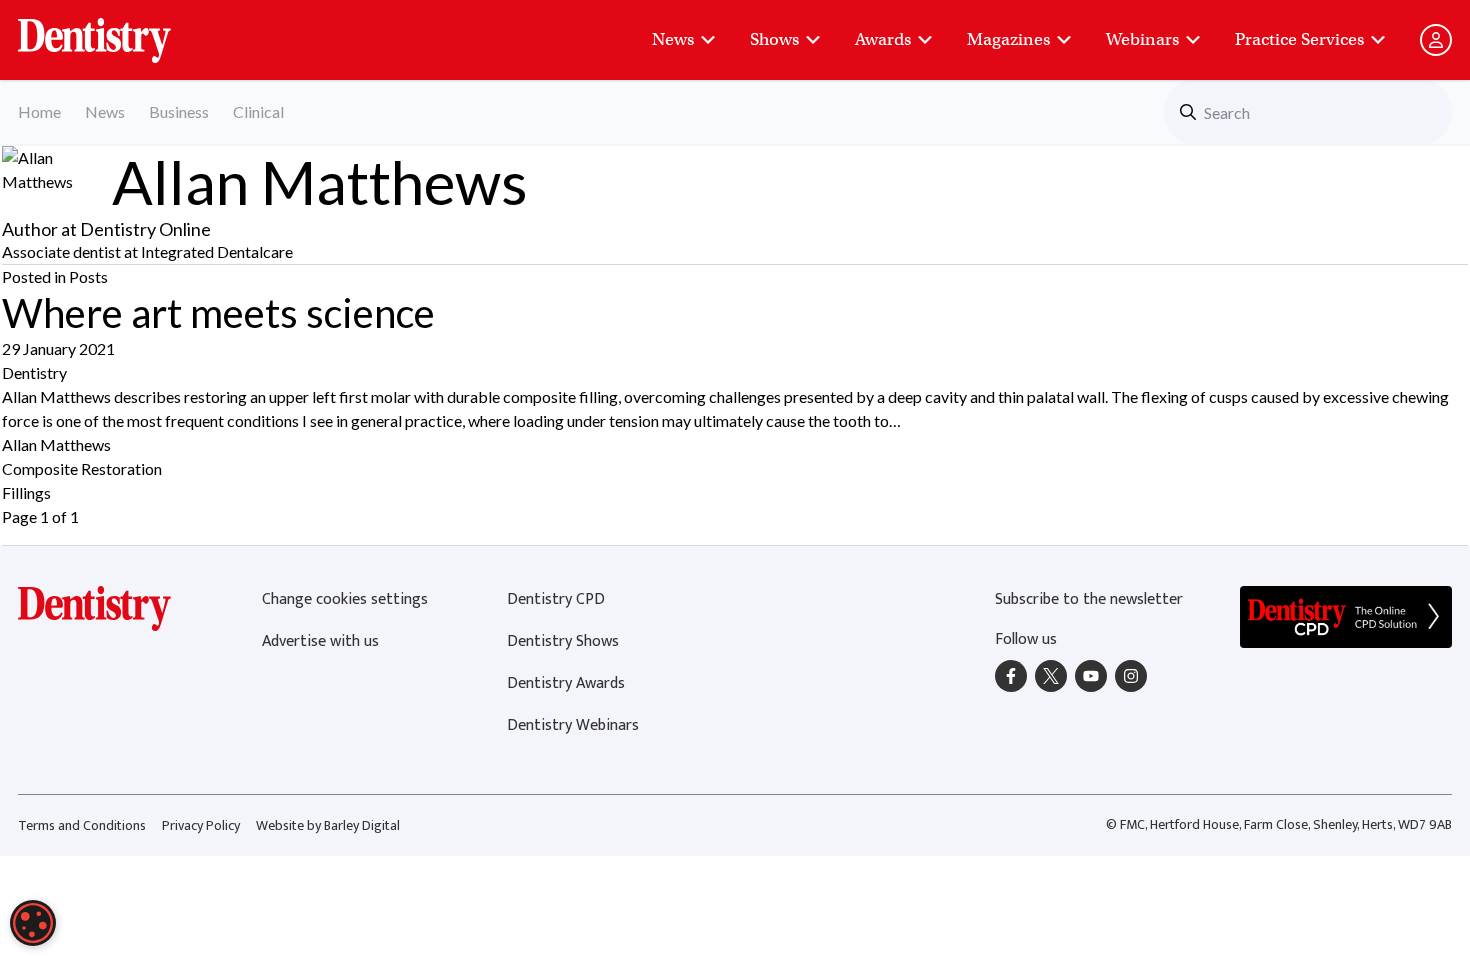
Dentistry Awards (566, 683)
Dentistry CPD (556, 599)
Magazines (1008, 39)
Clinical (258, 111)
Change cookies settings (345, 599)
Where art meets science (218, 313)
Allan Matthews (56, 444)
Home (39, 111)
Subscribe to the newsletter (1089, 599)
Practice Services (1299, 39)
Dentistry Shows (563, 641)
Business (179, 111)
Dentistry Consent (118, 30)
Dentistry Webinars (573, 725)
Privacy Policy (201, 825)
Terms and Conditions (82, 825)
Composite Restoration (82, 468)
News (673, 39)
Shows (774, 39)
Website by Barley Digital (328, 825)
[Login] (1436, 40)
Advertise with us (320, 641)
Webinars (1142, 39)
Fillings (26, 492)
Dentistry (34, 372)
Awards (883, 39)
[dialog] (33, 923)
